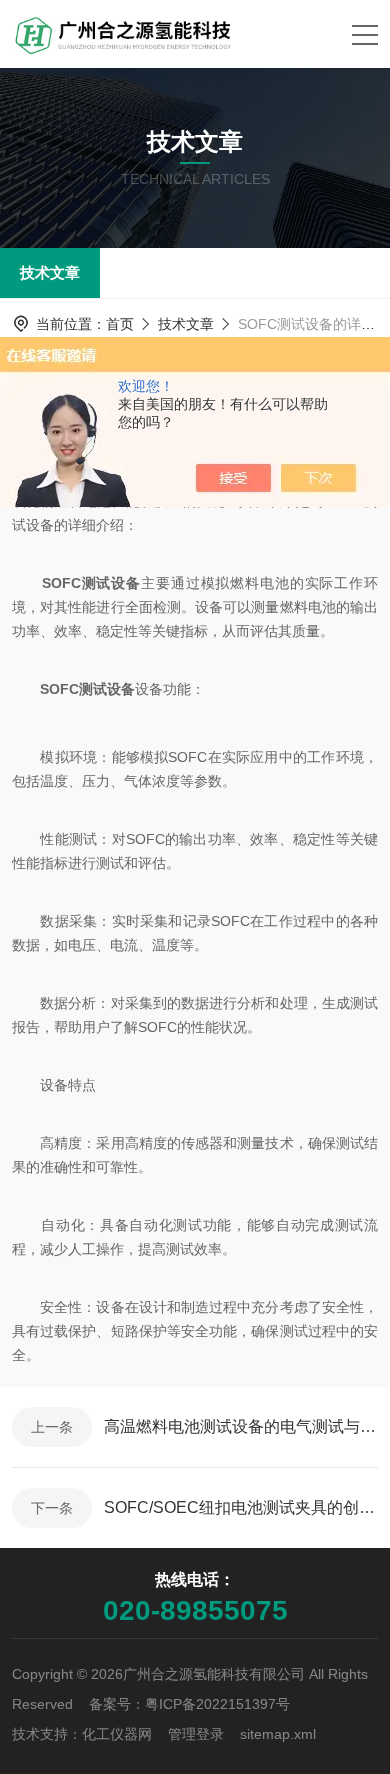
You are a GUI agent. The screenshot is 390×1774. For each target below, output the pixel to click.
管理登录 (196, 1734)
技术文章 (50, 272)
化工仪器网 (117, 1734)
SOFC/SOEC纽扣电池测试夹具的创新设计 (241, 1507)
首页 (120, 324)
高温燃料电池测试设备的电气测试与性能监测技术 (241, 1426)
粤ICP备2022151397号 (217, 1704)
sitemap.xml (278, 1734)
